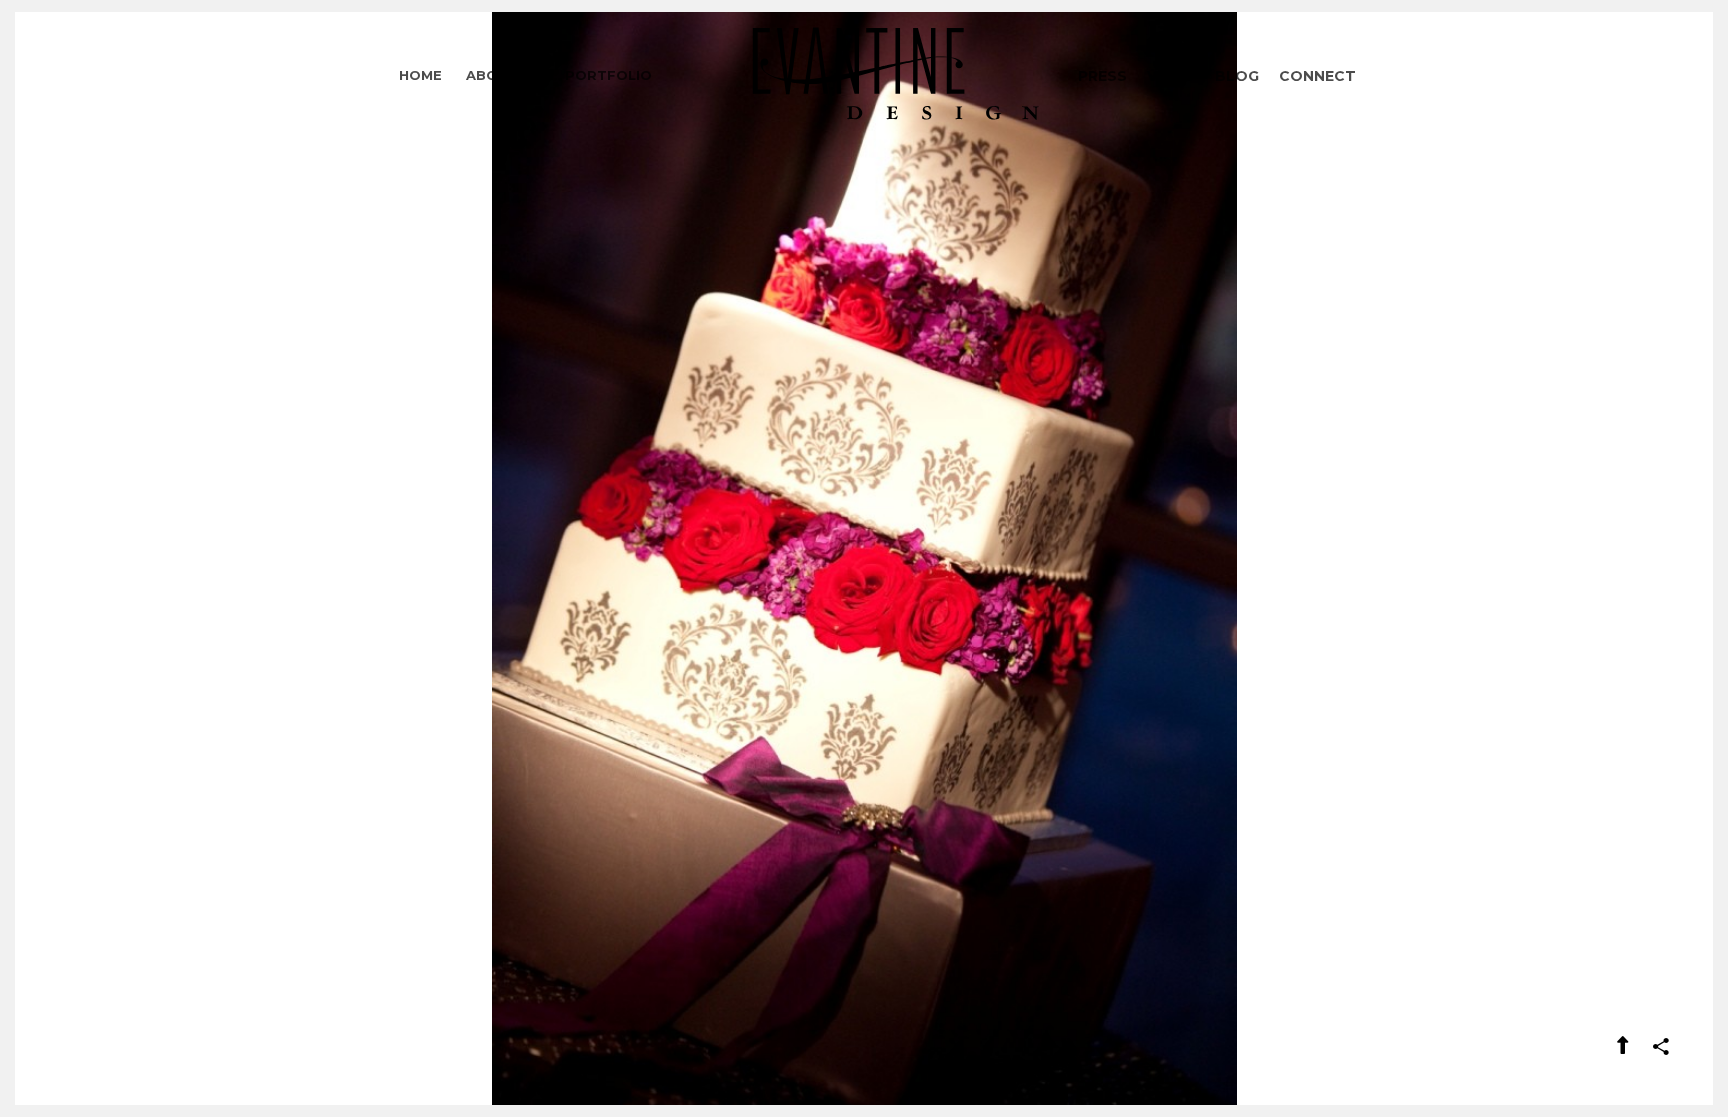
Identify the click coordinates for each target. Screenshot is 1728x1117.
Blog (1237, 76)
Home (420, 75)
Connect (1317, 76)
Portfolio (608, 75)
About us (503, 75)
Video (1171, 76)
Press (1102, 76)
